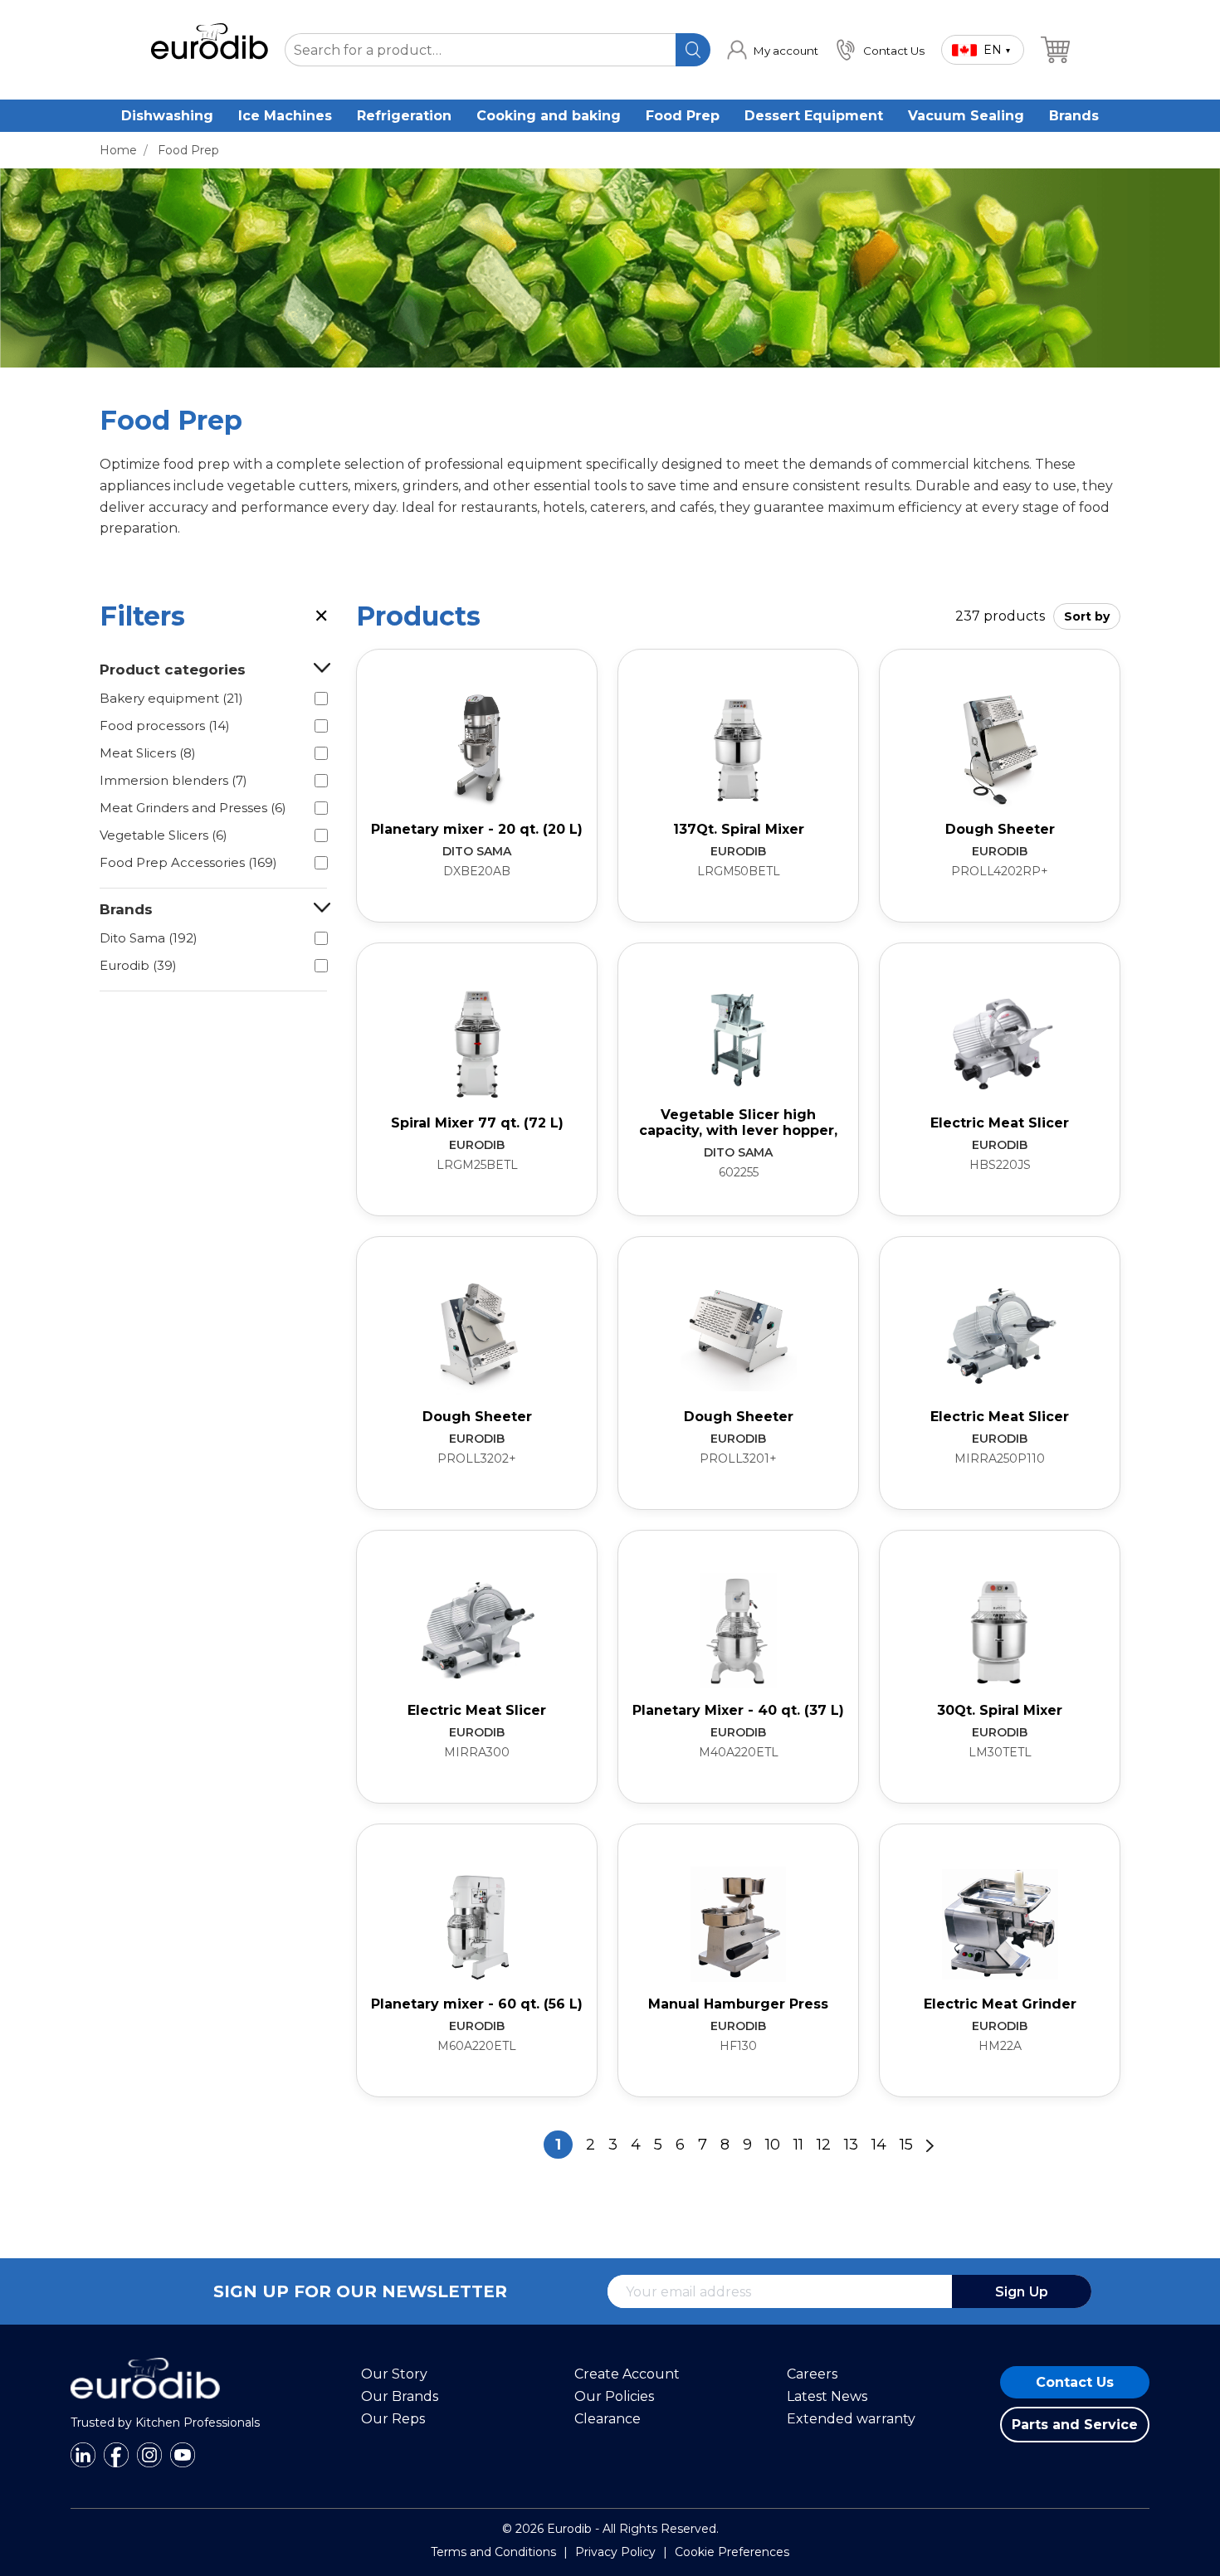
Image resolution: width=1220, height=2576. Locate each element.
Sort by (1087, 616)
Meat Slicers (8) (148, 753)
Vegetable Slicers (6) (163, 835)
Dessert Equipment (814, 116)
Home (118, 150)
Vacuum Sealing (966, 116)
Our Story (394, 2374)
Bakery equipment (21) (171, 698)
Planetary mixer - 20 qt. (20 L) (477, 829)
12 (824, 2145)
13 (851, 2145)
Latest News (827, 2396)
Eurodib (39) (138, 965)
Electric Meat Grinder (1000, 2004)
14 (879, 2145)
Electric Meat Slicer (1000, 1123)
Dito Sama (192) (149, 938)
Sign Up (1022, 2292)
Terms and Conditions (493, 2552)
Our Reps (393, 2419)
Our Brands (400, 2396)
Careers (812, 2374)
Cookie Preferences (732, 2552)
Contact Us (1075, 2382)
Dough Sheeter (1000, 829)
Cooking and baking (549, 116)
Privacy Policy (615, 2552)
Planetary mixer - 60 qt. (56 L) (477, 2004)
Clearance (608, 2419)
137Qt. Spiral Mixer (739, 829)
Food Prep (683, 116)
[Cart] (1055, 50)
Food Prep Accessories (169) (188, 862)
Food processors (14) (165, 726)
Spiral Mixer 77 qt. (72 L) (477, 1123)
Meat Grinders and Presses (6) (193, 808)
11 (798, 2145)
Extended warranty (851, 2419)
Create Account (627, 2374)
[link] (773, 50)
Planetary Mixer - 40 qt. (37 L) (738, 1710)
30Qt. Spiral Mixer (1000, 1710)
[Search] (693, 50)
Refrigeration (404, 116)
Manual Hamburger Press (738, 2004)
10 (773, 2145)
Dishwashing (167, 116)
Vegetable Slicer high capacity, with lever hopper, (738, 1122)
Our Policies (614, 2396)
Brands (1074, 116)
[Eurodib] (145, 2408)
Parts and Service (1075, 2425)
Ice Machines (285, 116)
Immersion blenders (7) (173, 780)
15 (906, 2145)
